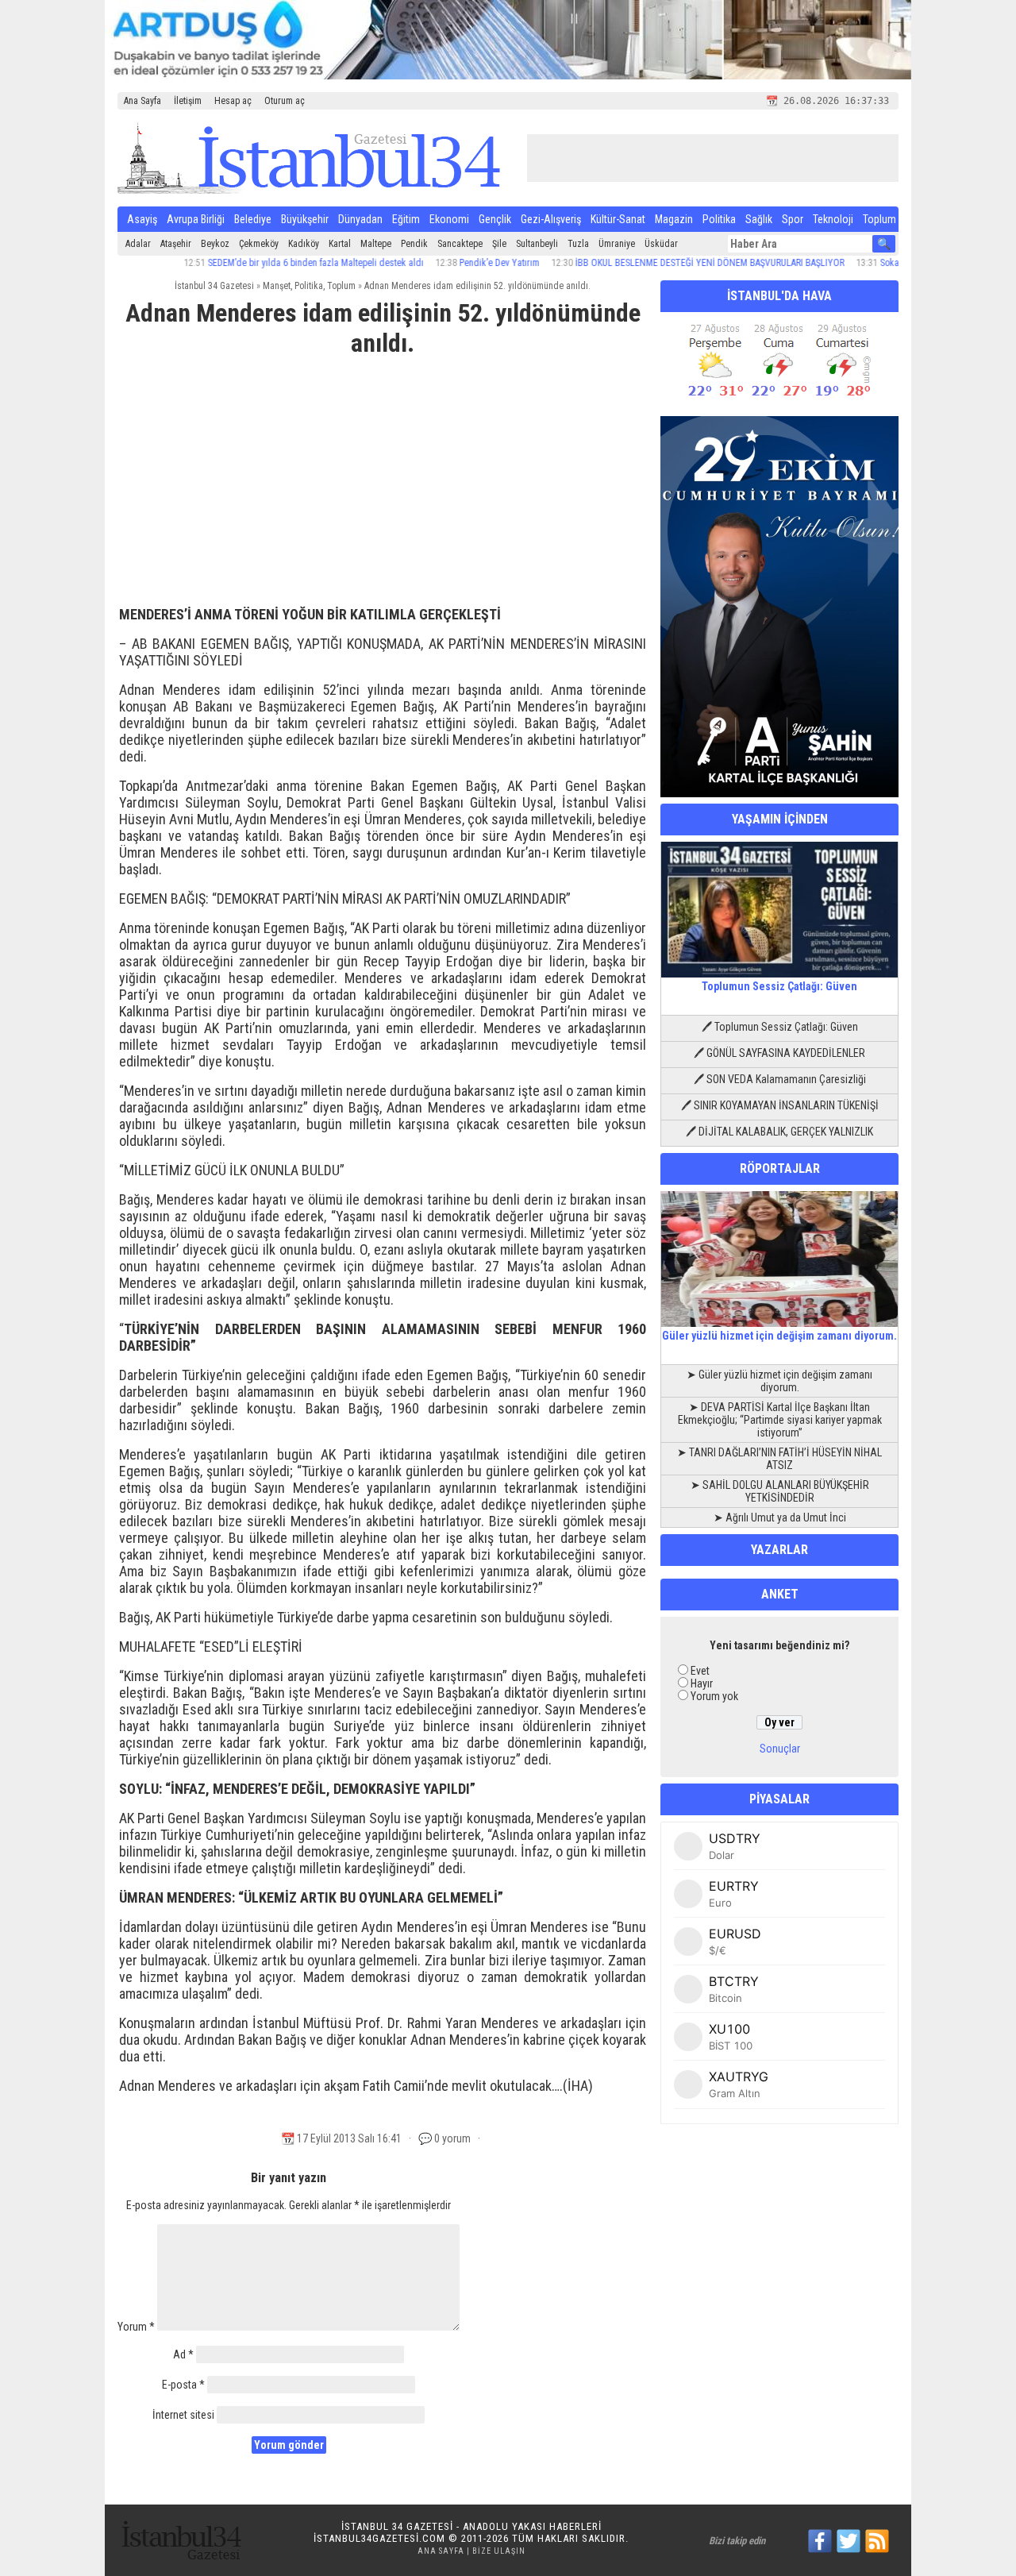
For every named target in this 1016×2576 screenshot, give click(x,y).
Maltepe (376, 244)
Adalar (138, 244)
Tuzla (578, 244)
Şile (499, 244)
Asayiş (142, 219)
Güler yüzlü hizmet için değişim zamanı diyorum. (779, 1336)
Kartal (340, 244)
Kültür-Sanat (618, 219)
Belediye (253, 219)
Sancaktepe (460, 244)
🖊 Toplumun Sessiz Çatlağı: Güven (780, 1027)
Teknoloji (833, 219)
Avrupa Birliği (196, 219)
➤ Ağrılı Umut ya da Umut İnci (780, 1517)
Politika (719, 219)
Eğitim (406, 219)
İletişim (188, 101)
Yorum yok (714, 1696)
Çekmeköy (259, 244)
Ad (183, 2354)
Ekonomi (449, 219)
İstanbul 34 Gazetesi (214, 286)
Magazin (674, 219)
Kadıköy (304, 244)
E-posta (183, 2385)
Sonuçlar (780, 1749)
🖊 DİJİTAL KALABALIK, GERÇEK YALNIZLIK (779, 1132)
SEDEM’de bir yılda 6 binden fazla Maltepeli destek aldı (271, 263)
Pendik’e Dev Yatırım (454, 263)
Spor (793, 219)
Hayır (702, 1683)
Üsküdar (661, 244)
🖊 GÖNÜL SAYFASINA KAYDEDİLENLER (779, 1053)
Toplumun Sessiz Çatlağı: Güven (779, 986)
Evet (700, 1671)
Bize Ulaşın (499, 2551)
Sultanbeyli (537, 244)
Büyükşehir (305, 219)
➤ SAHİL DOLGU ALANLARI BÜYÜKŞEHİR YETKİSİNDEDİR (780, 1491)
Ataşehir (176, 244)
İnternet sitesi (183, 2415)
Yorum (136, 2327)
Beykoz (215, 244)
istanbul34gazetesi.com (379, 2538)
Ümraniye (617, 244)
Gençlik (495, 219)
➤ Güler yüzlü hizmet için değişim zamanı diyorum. (779, 1381)
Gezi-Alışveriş (551, 219)
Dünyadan (360, 219)
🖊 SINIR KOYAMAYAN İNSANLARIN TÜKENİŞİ (780, 1105)
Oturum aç (285, 101)
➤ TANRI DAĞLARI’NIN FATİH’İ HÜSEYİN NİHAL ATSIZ (779, 1459)
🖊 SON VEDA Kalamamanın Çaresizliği (780, 1079)
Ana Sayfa (142, 101)
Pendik (414, 244)
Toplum (879, 219)
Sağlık (759, 219)
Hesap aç (233, 101)
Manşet (277, 286)
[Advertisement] (383, 488)
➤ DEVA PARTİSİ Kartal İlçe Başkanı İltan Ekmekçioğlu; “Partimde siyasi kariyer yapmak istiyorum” (780, 1420)
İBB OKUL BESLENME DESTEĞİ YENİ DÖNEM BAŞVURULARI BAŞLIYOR (665, 263)
